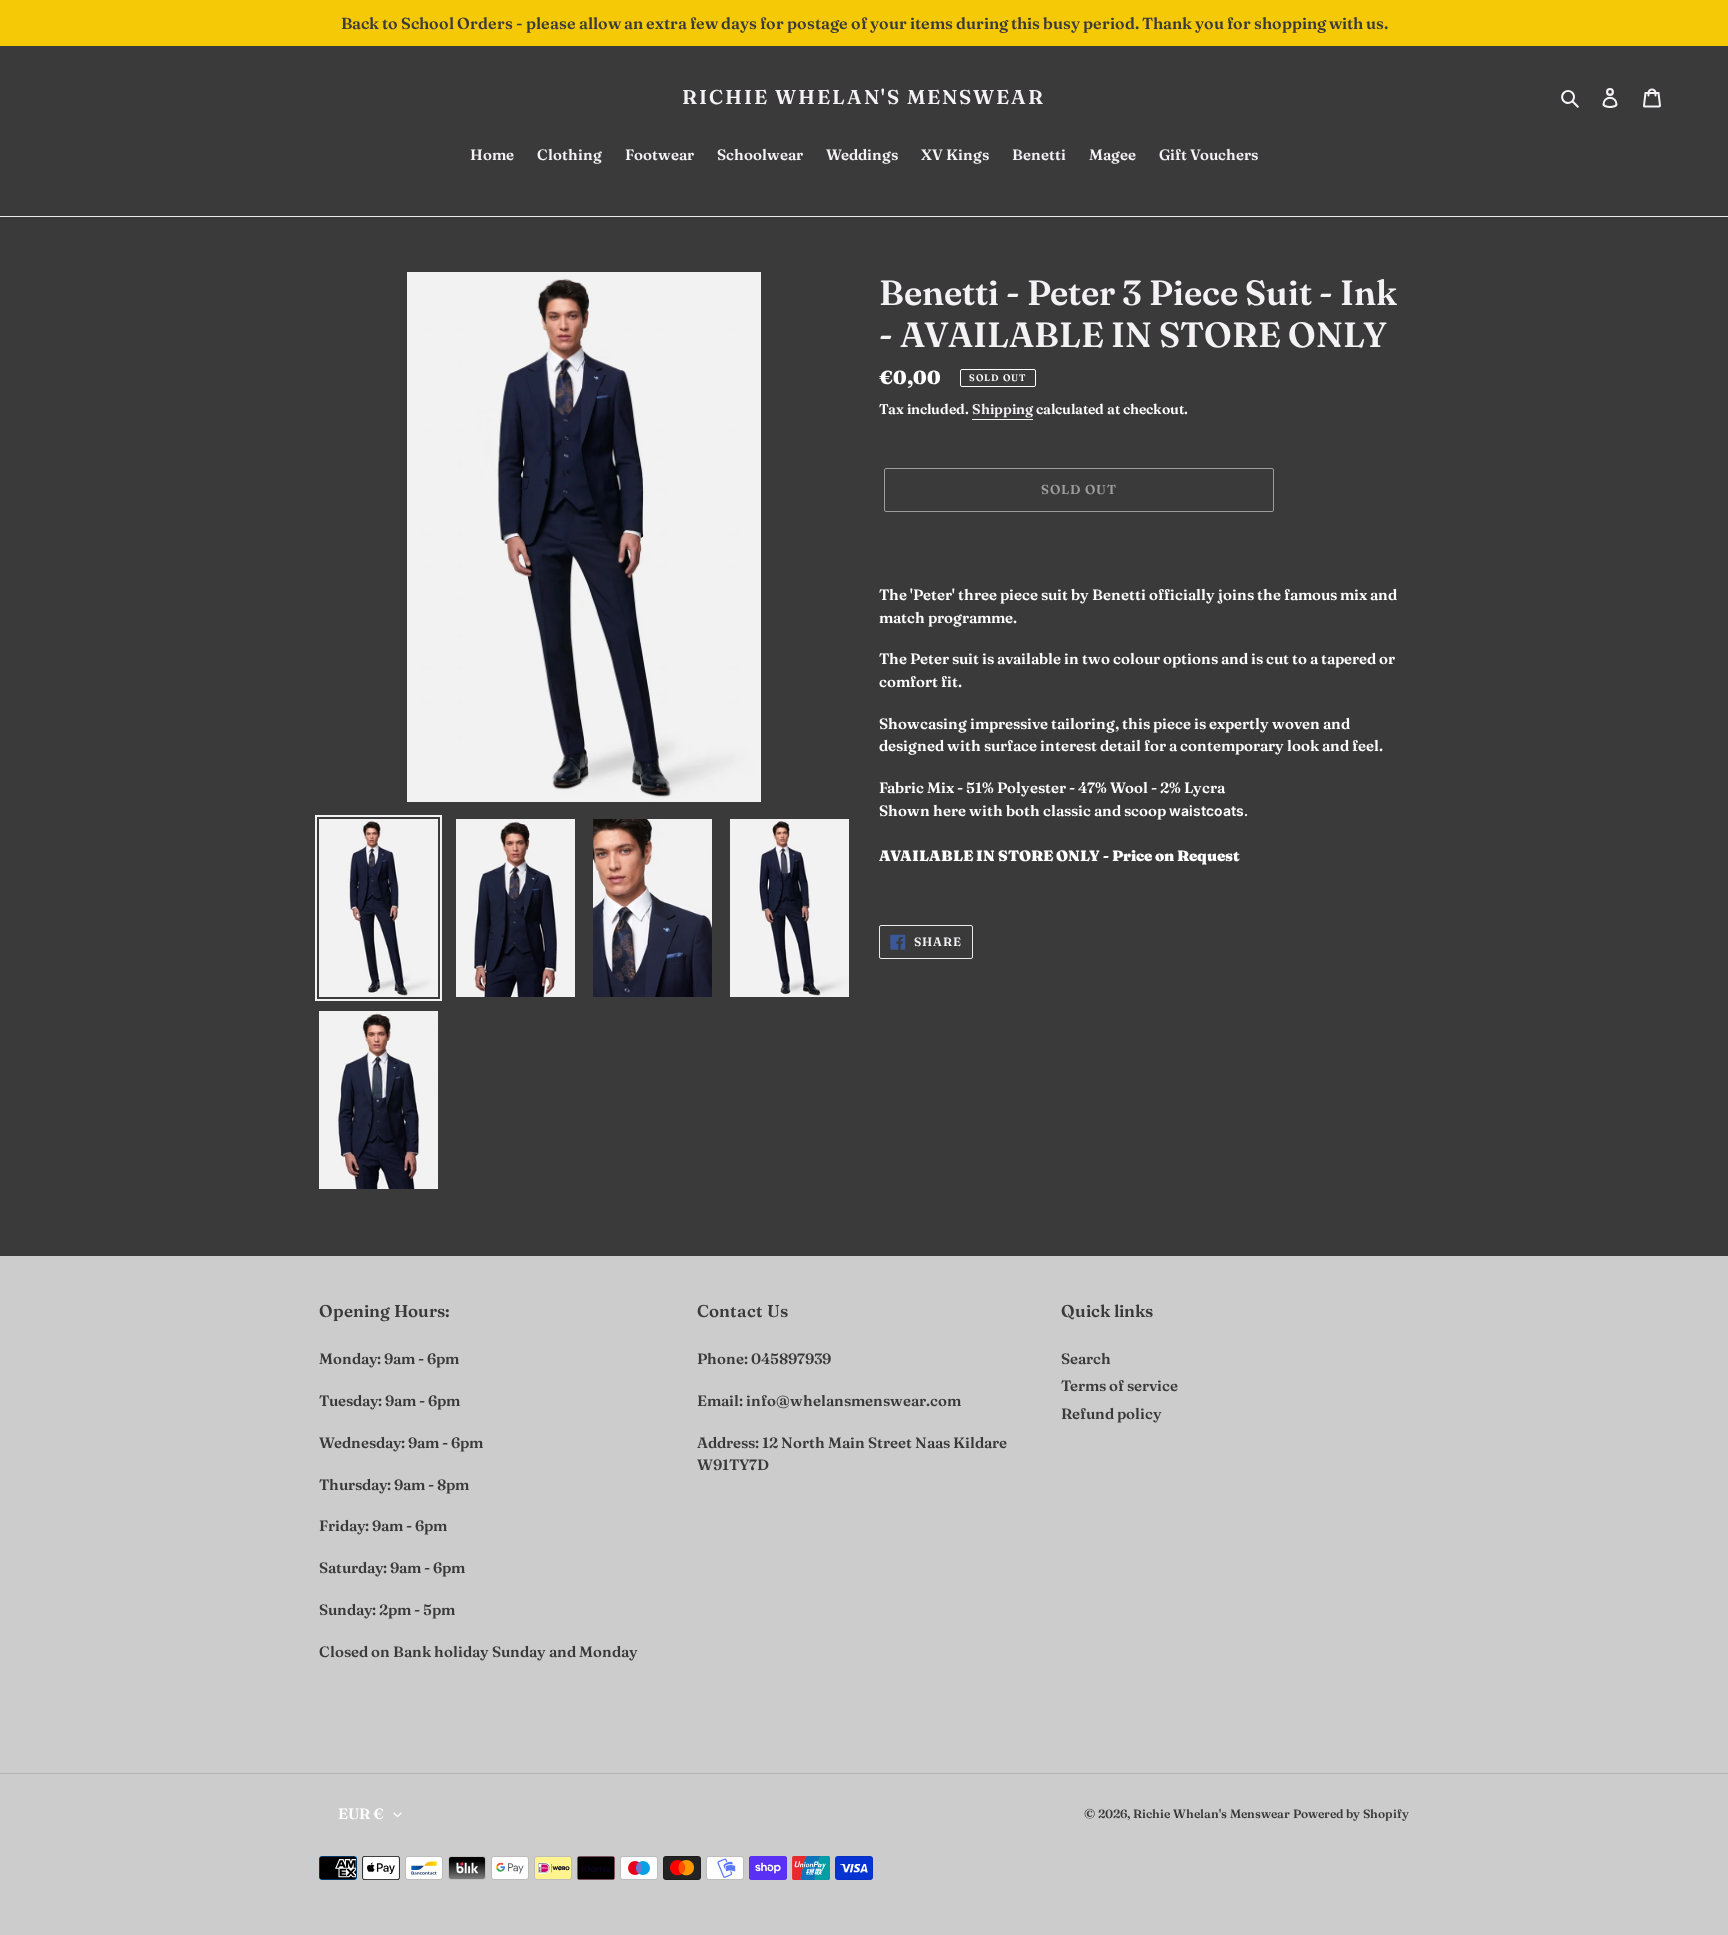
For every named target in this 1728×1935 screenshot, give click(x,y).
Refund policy (1111, 1413)
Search (1086, 1358)
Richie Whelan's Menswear (863, 97)
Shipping (1002, 409)
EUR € (361, 1813)
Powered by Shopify (1351, 1813)
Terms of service (1119, 1385)
